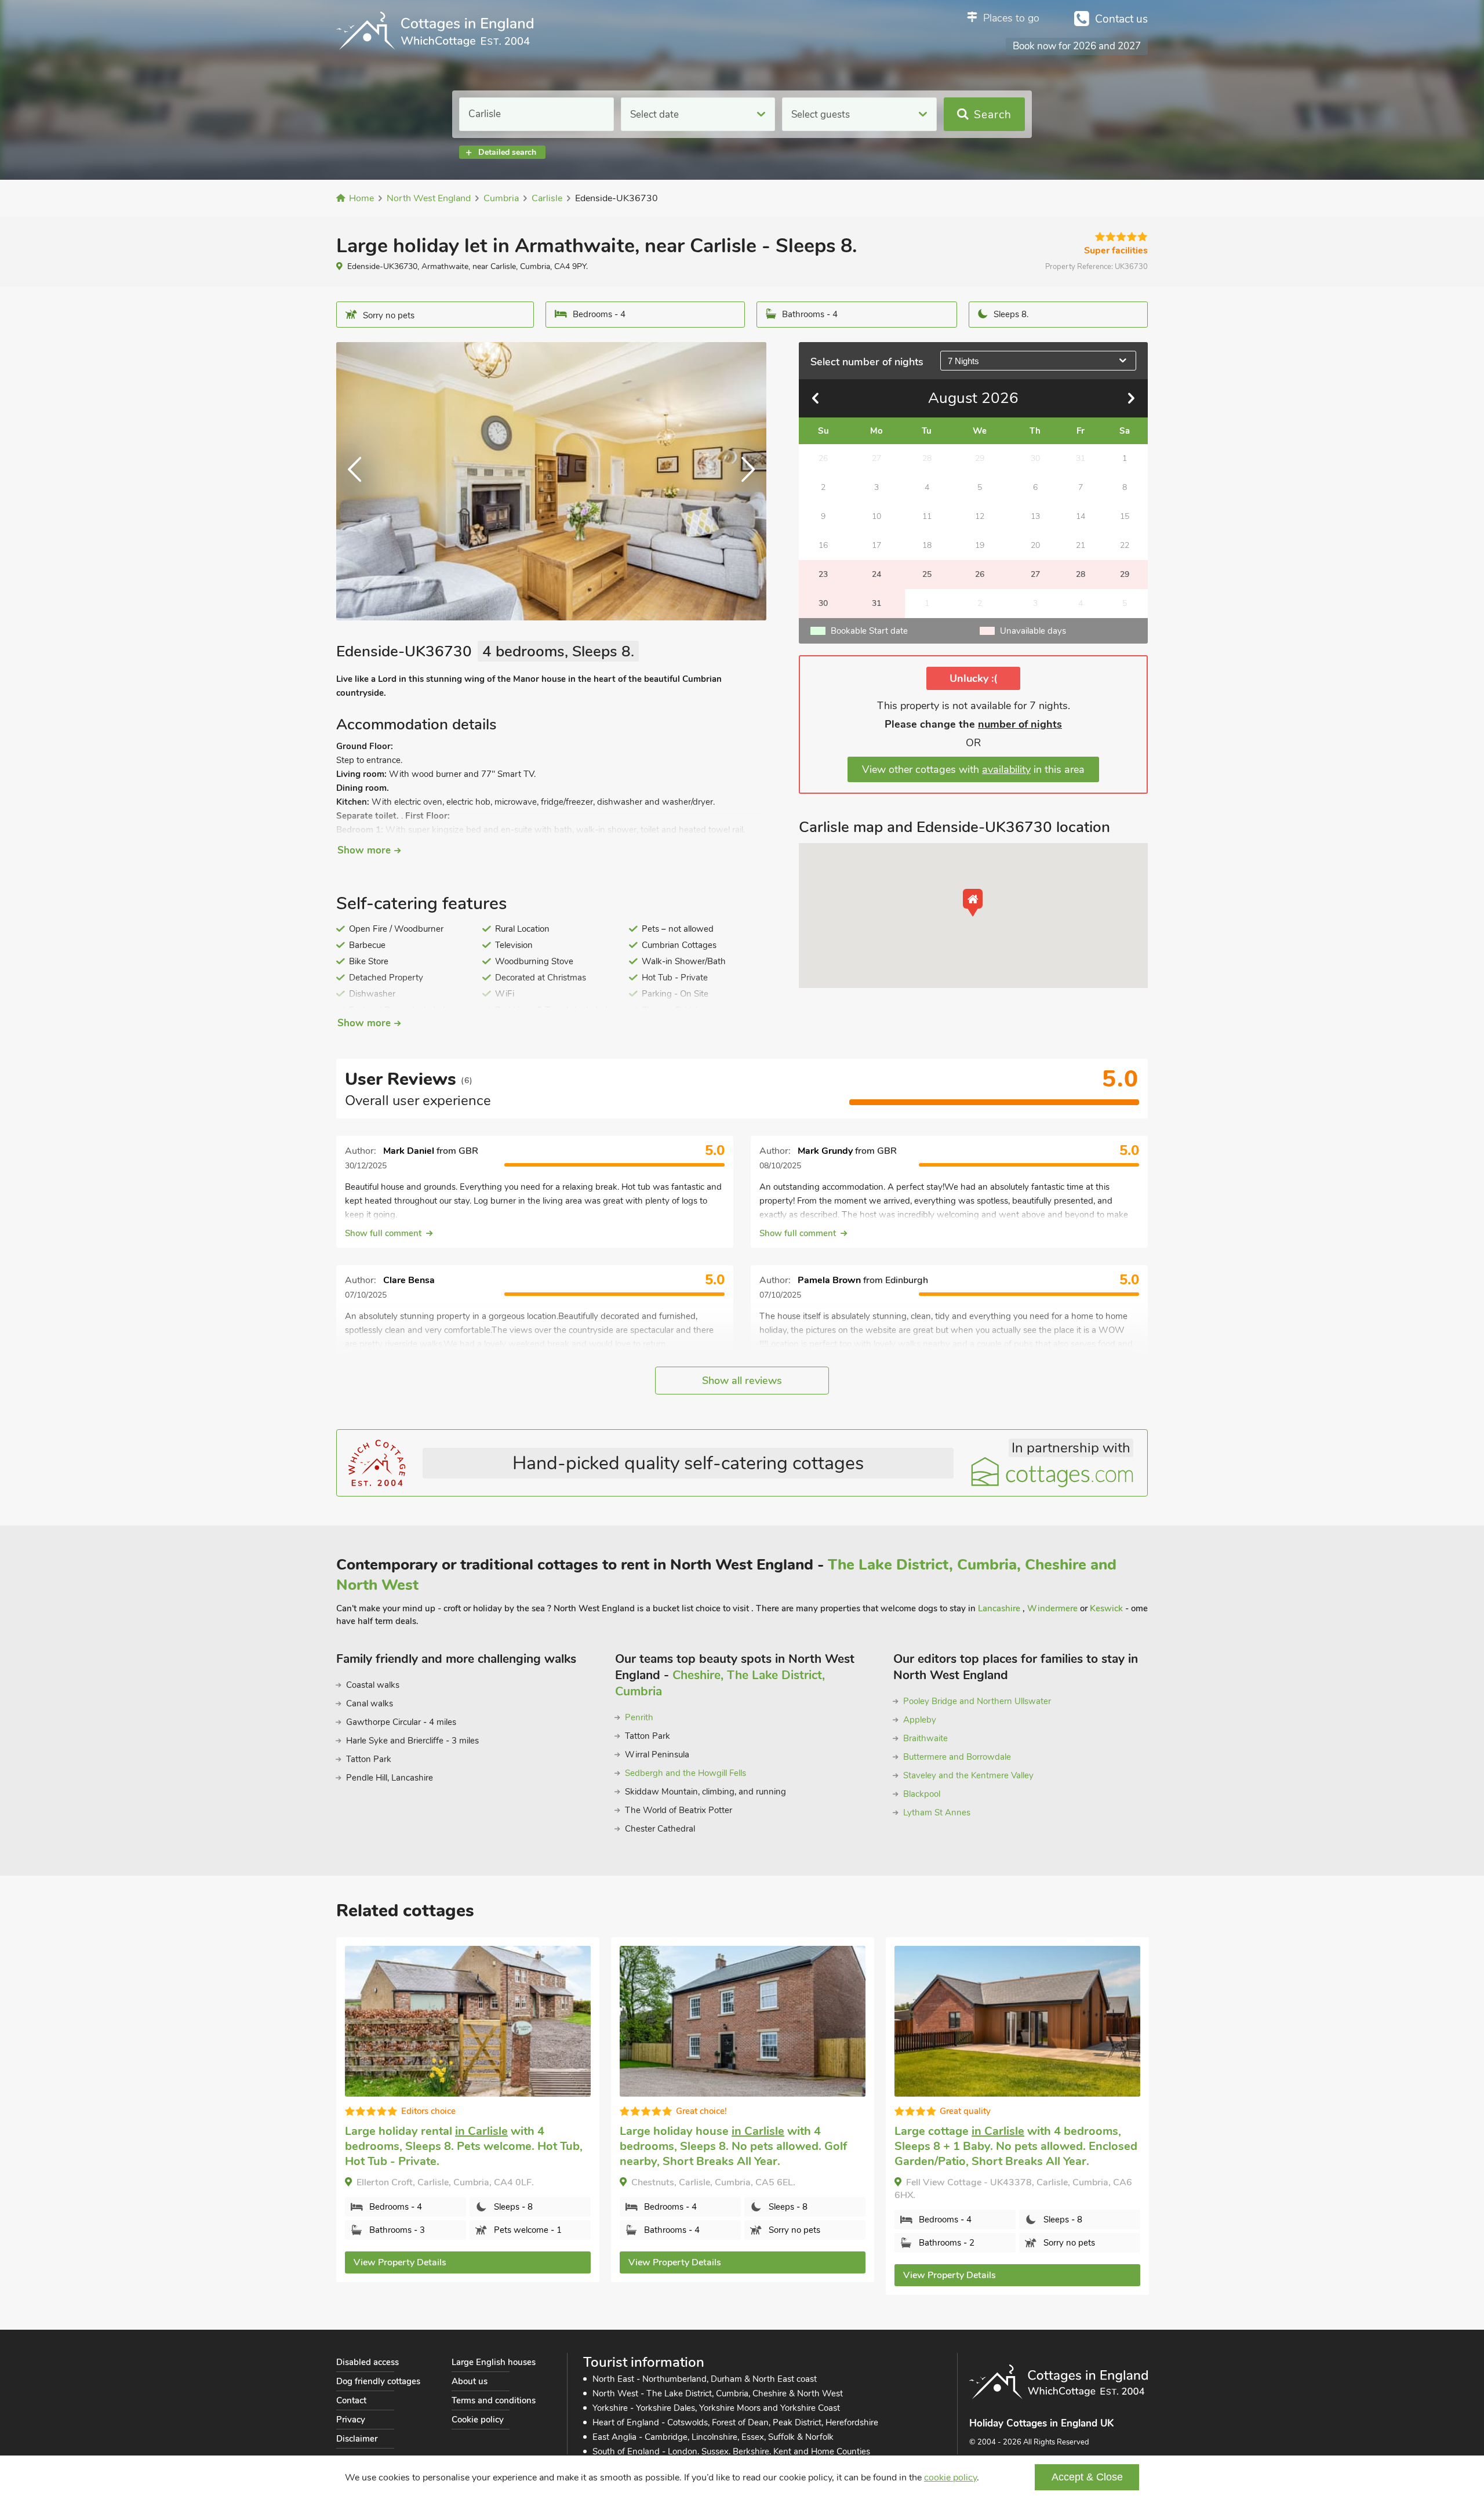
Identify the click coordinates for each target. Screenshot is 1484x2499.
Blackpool (922, 1794)
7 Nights (963, 361)
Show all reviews (742, 1381)
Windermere (1052, 1608)
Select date (654, 115)
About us (470, 2381)
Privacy (351, 2420)
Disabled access (368, 2362)
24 (876, 574)
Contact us (1121, 19)
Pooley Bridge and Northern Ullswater (977, 1701)
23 (823, 574)
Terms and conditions (494, 2400)
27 (1035, 574)
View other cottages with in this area (973, 769)
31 (876, 603)
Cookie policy (478, 2420)
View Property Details (400, 2262)
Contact (351, 2400)
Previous (359, 481)
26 (980, 574)
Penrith (639, 1717)
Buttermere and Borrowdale (957, 1757)
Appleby (920, 1720)
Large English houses (494, 2362)
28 (1081, 574)
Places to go (1011, 18)
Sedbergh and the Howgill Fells (685, 1773)
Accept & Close (1087, 2477)
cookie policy (950, 2478)
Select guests (821, 115)
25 (927, 574)
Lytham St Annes (937, 1812)
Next (743, 481)
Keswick (1106, 1608)
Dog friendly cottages (378, 2381)
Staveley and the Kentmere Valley (968, 1775)
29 (1125, 574)
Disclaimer (357, 2439)
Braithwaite (925, 1738)
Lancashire (1000, 1608)
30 (823, 603)
